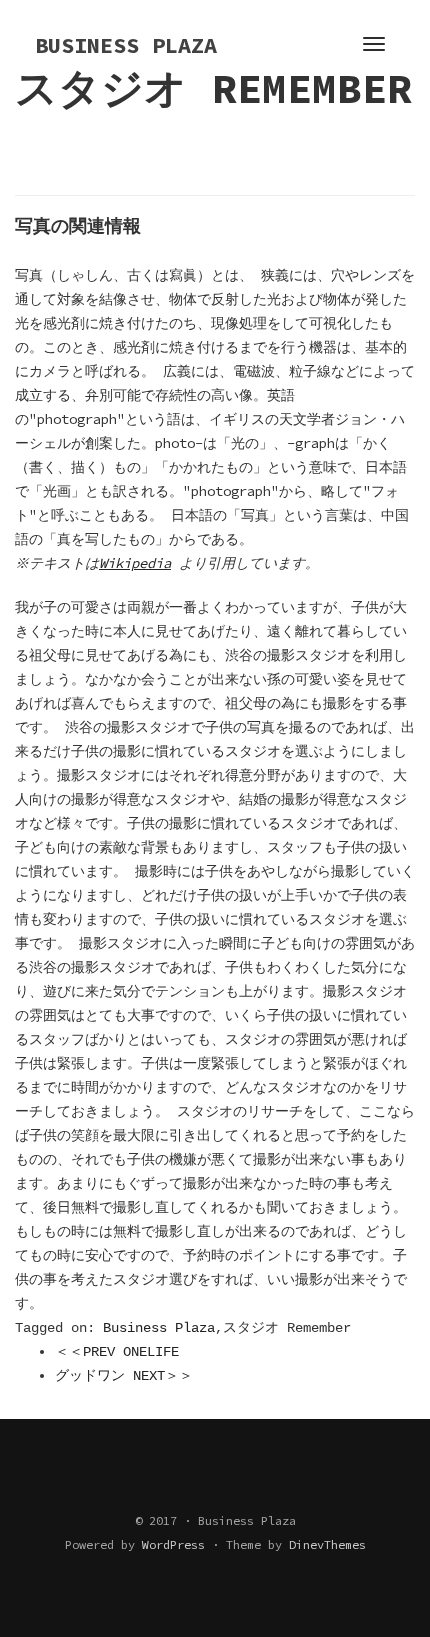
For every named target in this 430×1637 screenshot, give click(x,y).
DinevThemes (327, 1544)
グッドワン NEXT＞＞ (124, 1376)
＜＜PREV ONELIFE (117, 1352)
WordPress (173, 1544)
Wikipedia (135, 563)
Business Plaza (159, 1328)
